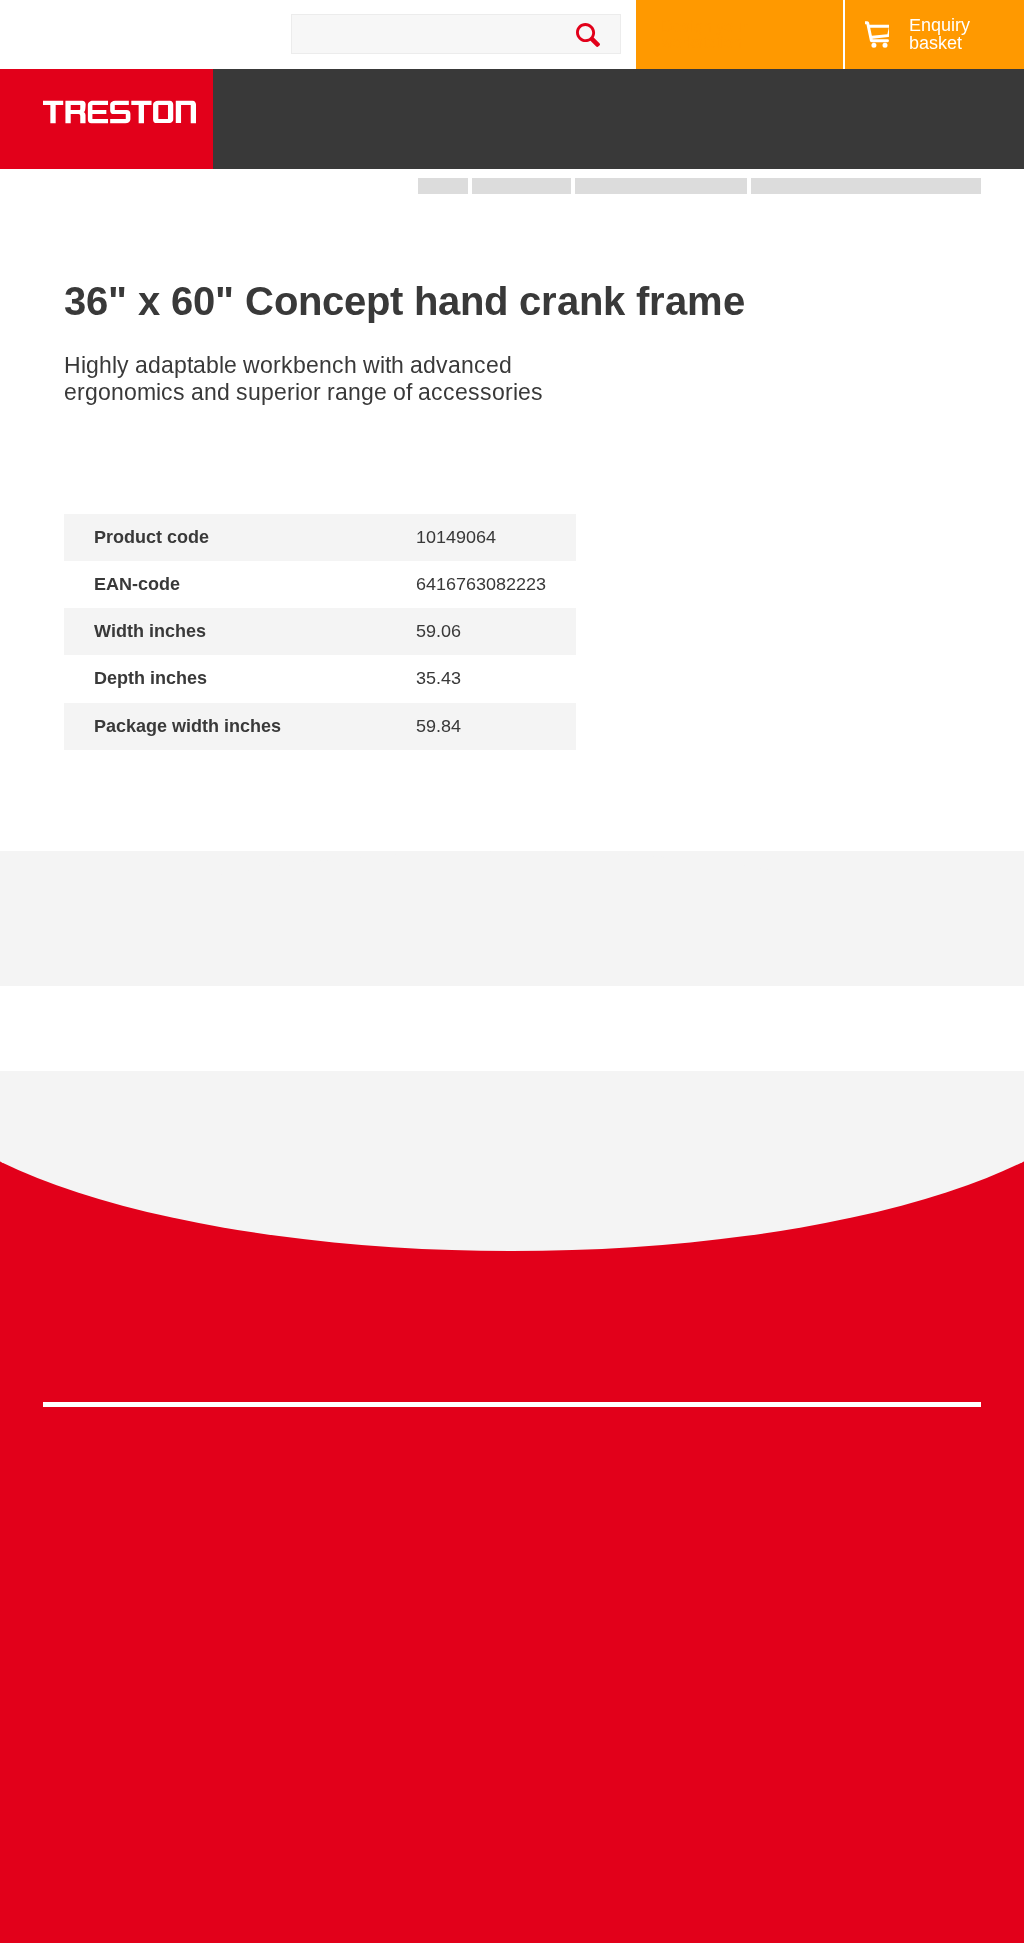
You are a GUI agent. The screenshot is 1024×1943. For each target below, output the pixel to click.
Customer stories (807, 1642)
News (814, 83)
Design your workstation (704, 34)
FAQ (763, 1703)
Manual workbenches (353, 1611)
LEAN (533, 1661)
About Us (971, 83)
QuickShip (965, 144)
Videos (772, 1550)
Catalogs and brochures (832, 1519)
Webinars (781, 1580)
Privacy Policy (821, 1339)
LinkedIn (920, 1344)
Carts (576, 144)
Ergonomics (554, 1600)
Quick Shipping (566, 1507)
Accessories (86, 1673)
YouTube (957, 1344)
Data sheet (177, 933)
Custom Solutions (575, 1569)
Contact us (203, 34)
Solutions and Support (487, 83)
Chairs (866, 144)
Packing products (338, 1550)
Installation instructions (406, 933)
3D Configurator (803, 1488)
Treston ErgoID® (336, 1813)
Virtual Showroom (575, 1723)
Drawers (669, 144)
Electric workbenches (353, 1580)
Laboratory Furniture (349, 1488)
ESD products (326, 1519)
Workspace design (578, 1538)
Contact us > (582, 1780)
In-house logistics (574, 1692)
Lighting (772, 144)
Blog (886, 83)
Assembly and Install (350, 1843)
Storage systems (483, 137)
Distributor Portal (806, 1673)
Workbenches (359, 144)
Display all (135, 778)
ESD (529, 1630)
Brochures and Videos (680, 83)
